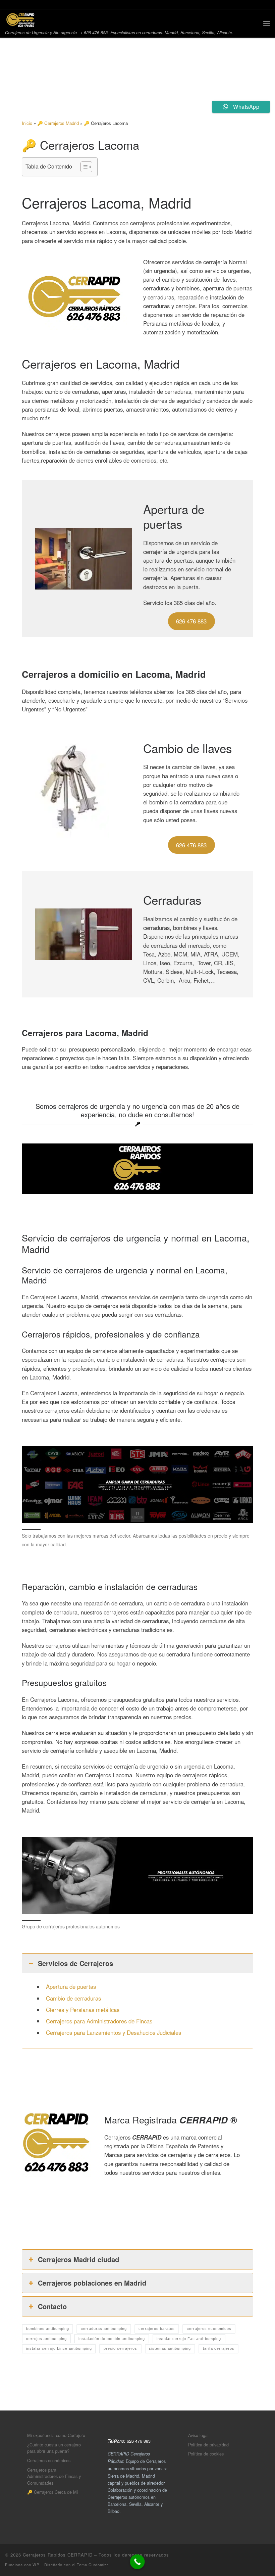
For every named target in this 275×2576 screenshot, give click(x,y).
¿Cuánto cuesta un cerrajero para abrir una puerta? (54, 2448)
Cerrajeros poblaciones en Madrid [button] (92, 2283)
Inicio (27, 123)
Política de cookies (206, 2454)
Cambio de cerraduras (73, 1998)
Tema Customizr (93, 2565)
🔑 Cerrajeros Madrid (58, 123)
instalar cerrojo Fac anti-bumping (189, 2339)
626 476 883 (191, 621)
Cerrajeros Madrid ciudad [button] (78, 2259)
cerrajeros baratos (157, 2329)
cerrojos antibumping (46, 2339)
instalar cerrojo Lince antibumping (59, 2348)
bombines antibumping (48, 2329)
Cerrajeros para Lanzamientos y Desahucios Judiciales (114, 2032)
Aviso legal (198, 2435)
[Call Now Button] (137, 2562)
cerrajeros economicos (209, 2329)
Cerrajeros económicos (49, 2460)
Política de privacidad (208, 2445)
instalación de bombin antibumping (112, 2339)
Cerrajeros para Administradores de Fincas (99, 2021)
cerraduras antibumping (104, 2329)
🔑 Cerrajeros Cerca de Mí (53, 2492)
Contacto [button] (52, 2306)
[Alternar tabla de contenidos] (83, 167)
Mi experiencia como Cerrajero (56, 2435)
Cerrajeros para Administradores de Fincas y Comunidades (54, 2476)
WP (36, 2565)
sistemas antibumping (170, 2348)
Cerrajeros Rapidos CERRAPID (58, 2555)
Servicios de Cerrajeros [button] (75, 1963)
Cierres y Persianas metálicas (83, 2010)
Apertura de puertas (71, 1986)
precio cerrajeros (120, 2348)
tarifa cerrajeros (219, 2348)
